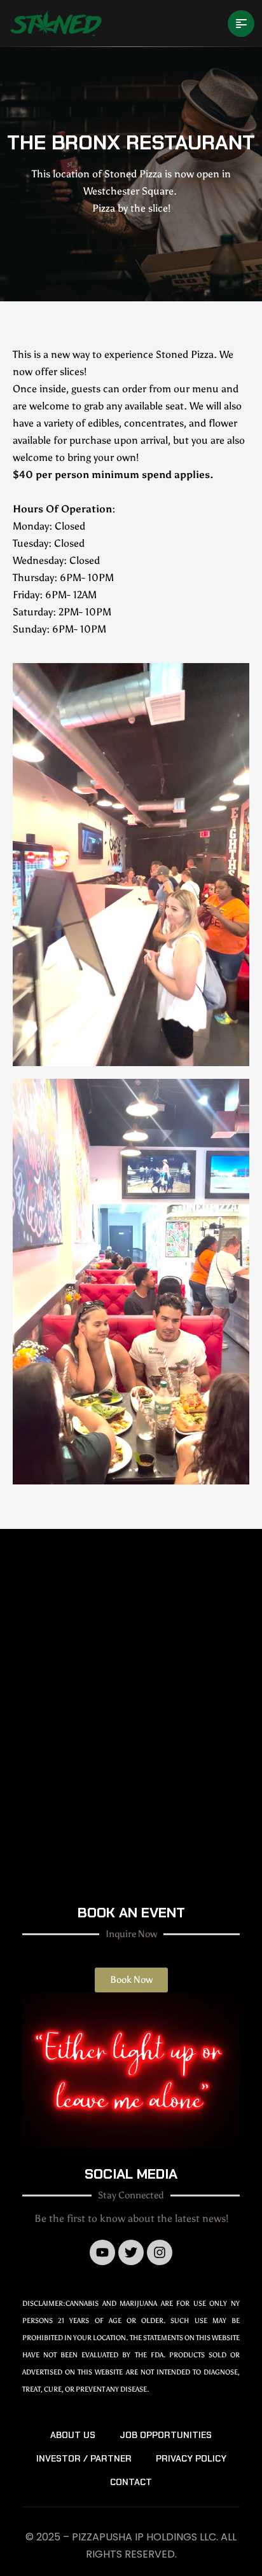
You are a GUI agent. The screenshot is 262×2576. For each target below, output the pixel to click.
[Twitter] (131, 2252)
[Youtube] (102, 2252)
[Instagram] (160, 2252)
